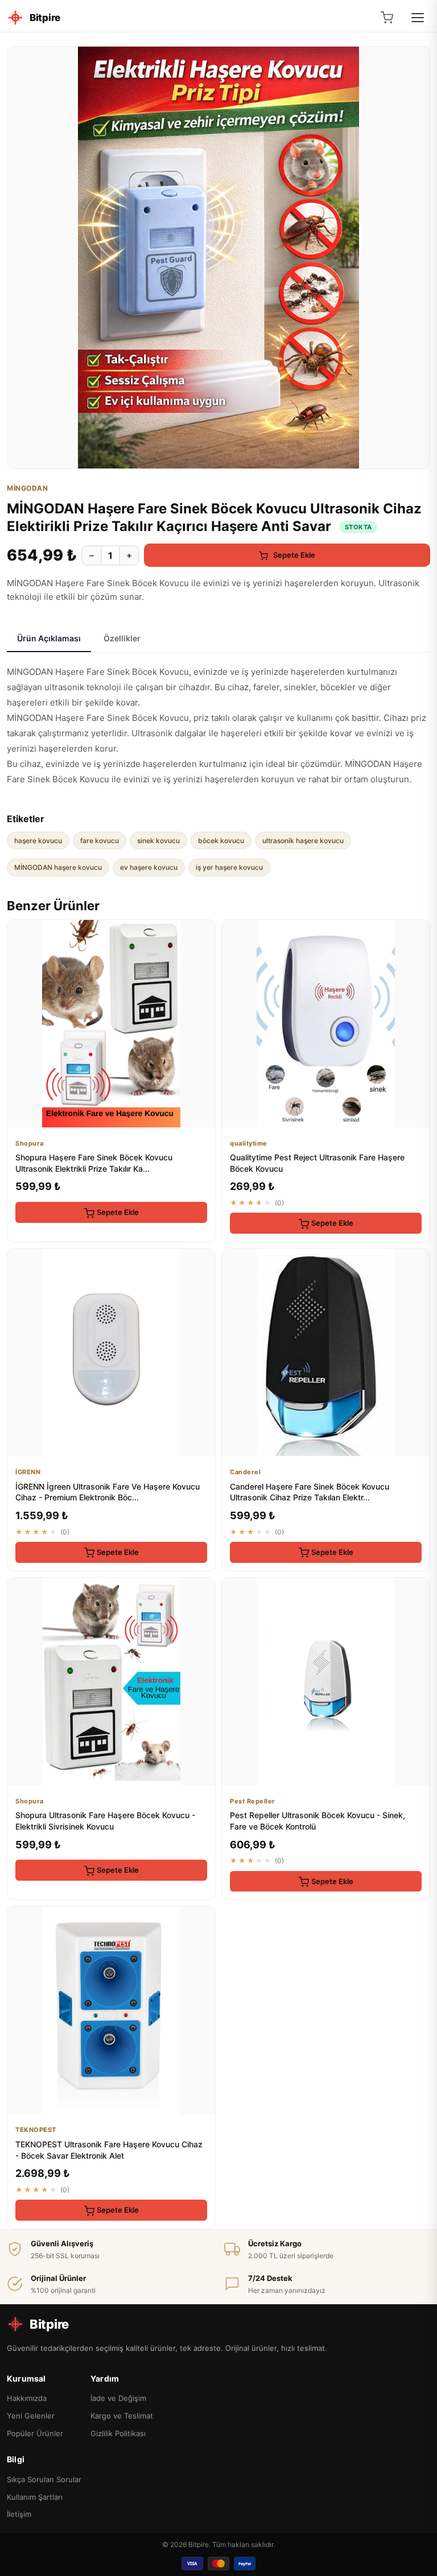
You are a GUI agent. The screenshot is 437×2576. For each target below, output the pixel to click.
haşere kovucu (38, 841)
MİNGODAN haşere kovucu (58, 867)
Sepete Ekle (293, 555)
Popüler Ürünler (35, 2433)
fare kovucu (100, 841)
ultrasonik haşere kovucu (303, 841)
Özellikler (122, 638)
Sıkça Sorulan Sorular (44, 2479)
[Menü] (418, 18)
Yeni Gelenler (31, 2416)
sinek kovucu (158, 841)
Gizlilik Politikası (118, 2433)
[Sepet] (387, 18)
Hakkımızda (27, 2398)
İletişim (19, 2514)
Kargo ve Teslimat (122, 2416)
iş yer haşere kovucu (229, 867)
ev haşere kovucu (149, 867)
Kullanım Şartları (35, 2497)
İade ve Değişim (118, 2398)
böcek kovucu (221, 841)
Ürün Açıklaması (49, 638)
